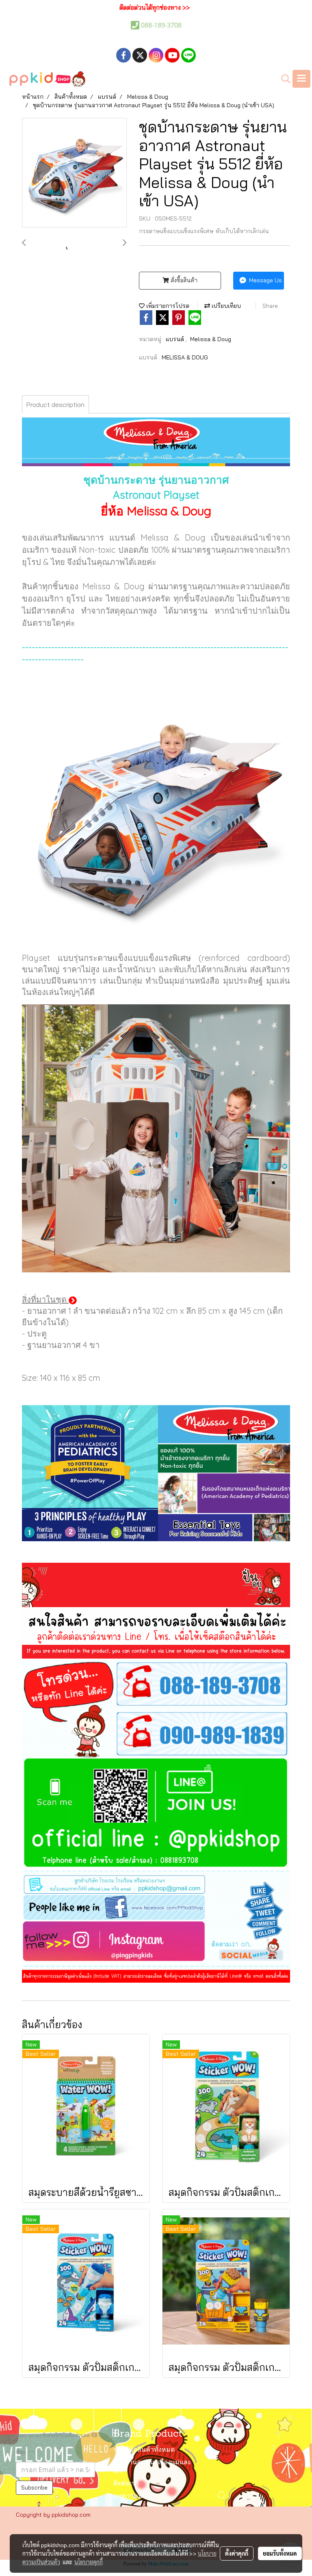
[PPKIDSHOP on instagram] (156, 1943)
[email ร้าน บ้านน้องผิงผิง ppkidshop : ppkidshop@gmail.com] (156, 1883)
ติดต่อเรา (126, 2484)
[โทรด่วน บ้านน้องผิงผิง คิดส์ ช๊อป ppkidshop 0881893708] (156, 1683)
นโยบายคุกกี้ (89, 2562)
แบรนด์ (176, 339)
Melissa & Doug (211, 339)
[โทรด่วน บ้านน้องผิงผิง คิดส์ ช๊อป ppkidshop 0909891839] (156, 1733)
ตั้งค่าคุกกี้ (237, 2553)
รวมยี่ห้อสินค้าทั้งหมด (144, 2450)
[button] (283, 79)
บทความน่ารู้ (132, 2496)
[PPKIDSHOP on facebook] (156, 1908)
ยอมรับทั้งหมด (280, 2553)
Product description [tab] (55, 404)
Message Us (265, 280)
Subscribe (34, 2487)
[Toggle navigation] (301, 79)
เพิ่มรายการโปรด (167, 306)
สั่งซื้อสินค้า (183, 280)
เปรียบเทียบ (225, 306)
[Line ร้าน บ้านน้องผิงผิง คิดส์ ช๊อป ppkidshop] (156, 1815)
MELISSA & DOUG (185, 357)
